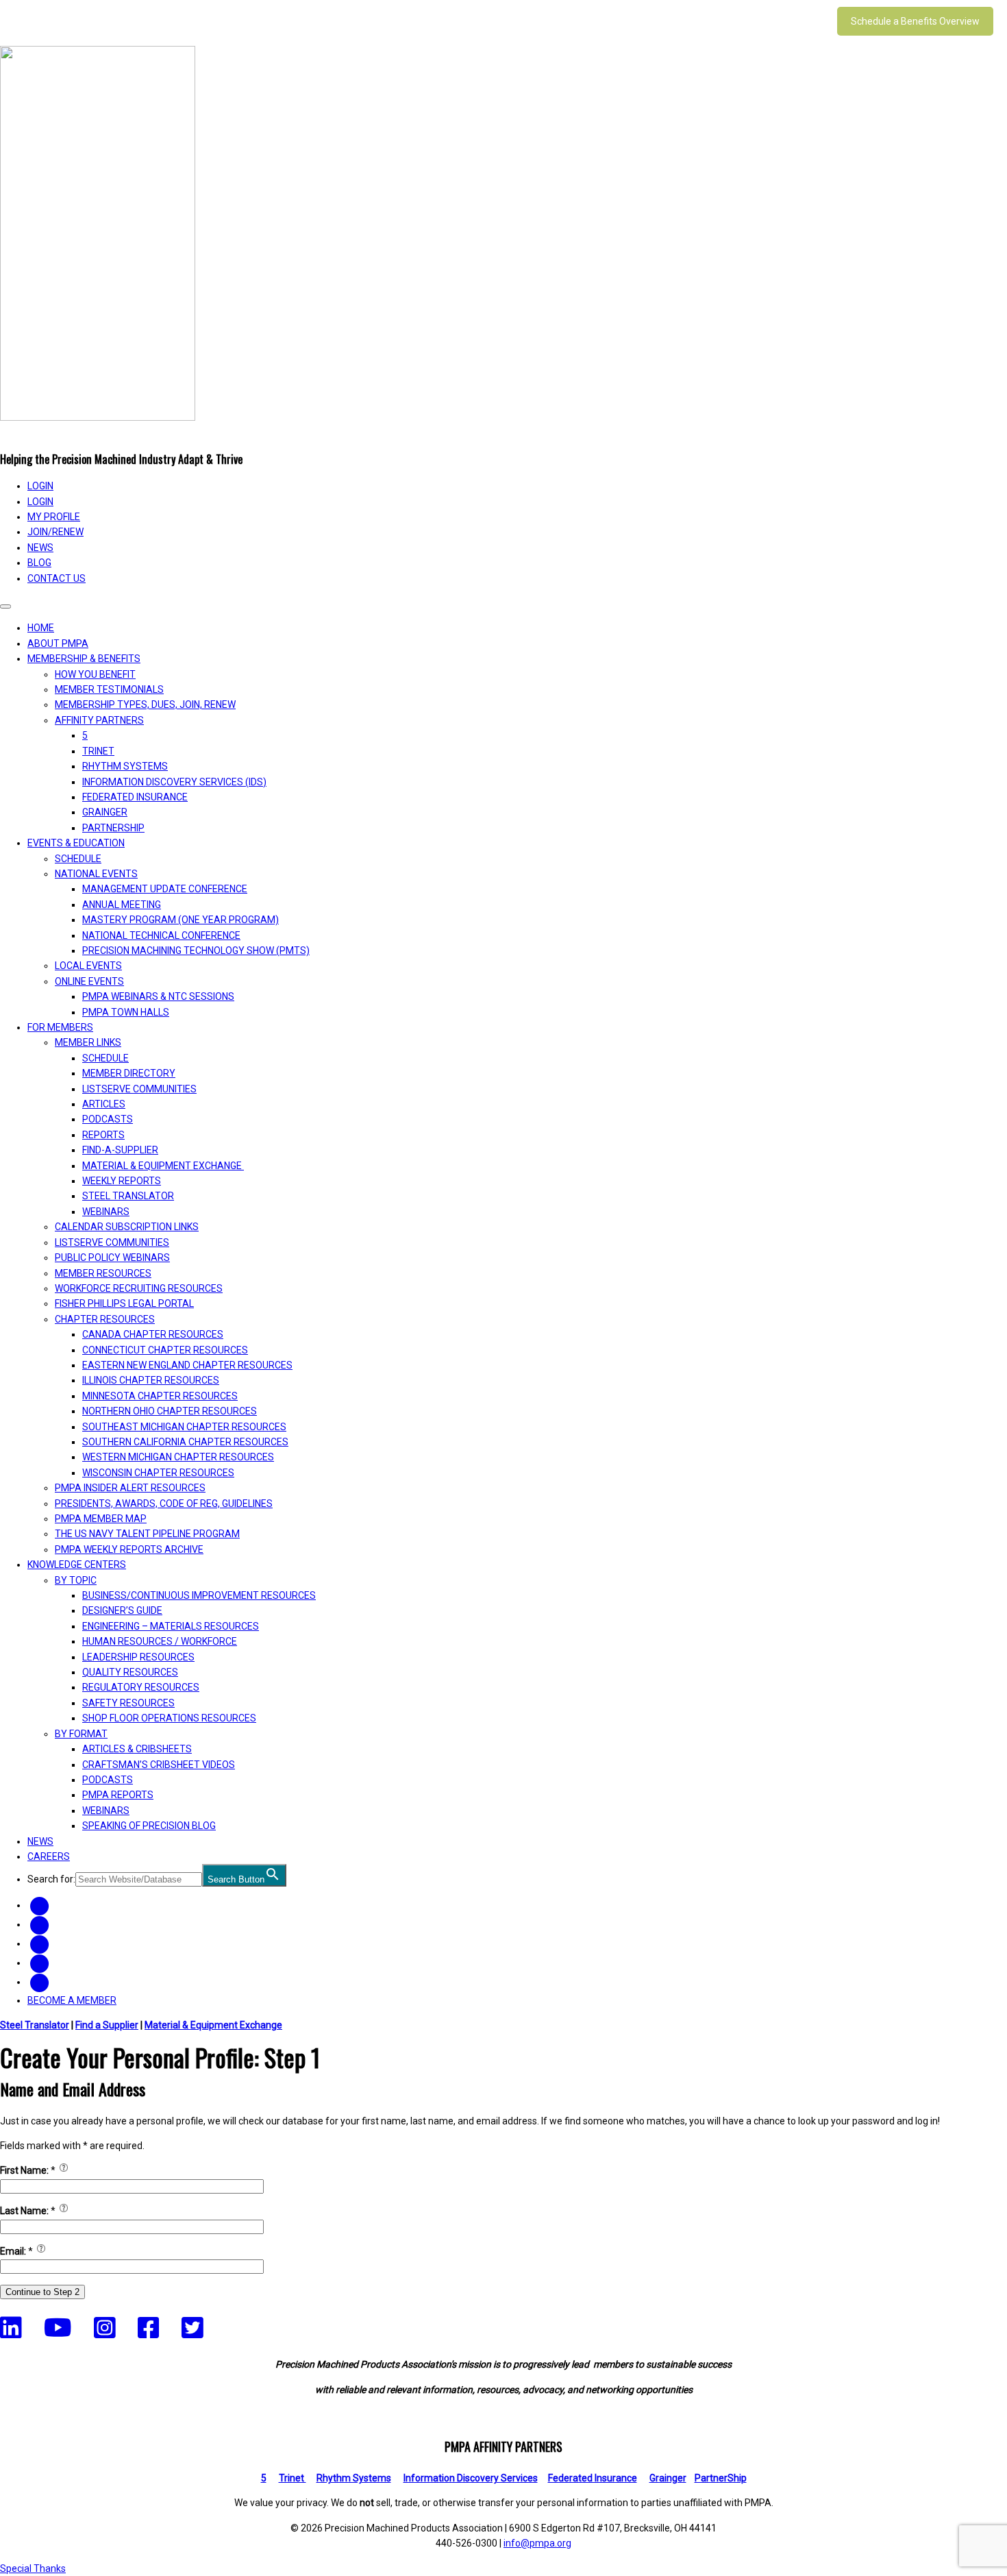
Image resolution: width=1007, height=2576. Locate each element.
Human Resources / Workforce (160, 1641)
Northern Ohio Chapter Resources (170, 1411)
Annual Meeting (122, 905)
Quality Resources (130, 1672)
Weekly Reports (122, 1181)
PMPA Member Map (101, 1519)
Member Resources (103, 1273)
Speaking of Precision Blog (149, 1826)
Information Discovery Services (471, 2478)
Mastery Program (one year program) (181, 920)
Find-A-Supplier (120, 1150)
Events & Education (76, 843)
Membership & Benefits (84, 659)
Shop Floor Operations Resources (169, 1718)
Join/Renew (55, 532)
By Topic (76, 1580)
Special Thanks (33, 2568)
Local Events (88, 966)
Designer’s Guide (122, 1610)
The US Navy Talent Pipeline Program (147, 1534)
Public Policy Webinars (112, 1258)
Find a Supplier (107, 2025)
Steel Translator (128, 1196)
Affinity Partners (99, 720)
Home (41, 628)
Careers (49, 1856)
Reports (103, 1135)
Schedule (78, 859)
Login (40, 502)
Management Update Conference (165, 889)
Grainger (105, 812)
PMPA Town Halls (126, 1012)
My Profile (54, 517)
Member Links (88, 1042)
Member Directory (129, 1073)
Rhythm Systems (125, 766)
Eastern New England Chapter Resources (187, 1365)
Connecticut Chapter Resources (165, 1350)
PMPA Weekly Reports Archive (129, 1549)
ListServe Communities (139, 1089)
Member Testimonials (109, 689)
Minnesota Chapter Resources (160, 1396)
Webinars (106, 1212)
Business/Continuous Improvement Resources (199, 1595)
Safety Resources (128, 1703)
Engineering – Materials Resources (171, 1626)
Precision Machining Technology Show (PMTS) (196, 950)
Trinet (293, 2478)
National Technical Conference (161, 935)
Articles (104, 1104)
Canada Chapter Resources (153, 1334)
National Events (96, 874)
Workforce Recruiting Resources (139, 1288)
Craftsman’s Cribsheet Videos (159, 1765)
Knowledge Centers (77, 1565)
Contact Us (57, 578)
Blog (39, 563)
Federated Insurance (135, 797)
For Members (60, 1027)
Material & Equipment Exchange (163, 1166)
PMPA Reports (118, 1795)
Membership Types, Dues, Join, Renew (145, 704)
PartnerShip (113, 828)
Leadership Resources (138, 1657)
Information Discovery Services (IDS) (174, 782)
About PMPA (58, 643)
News (40, 548)
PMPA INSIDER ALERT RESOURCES (130, 1488)
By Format (81, 1734)
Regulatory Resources (141, 1687)
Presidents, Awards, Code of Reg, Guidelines (164, 1504)
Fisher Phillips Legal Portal (124, 1303)
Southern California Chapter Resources (185, 1442)
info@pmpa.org (537, 2543)
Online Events (89, 981)
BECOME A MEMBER (72, 2000)
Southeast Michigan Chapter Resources (184, 1427)
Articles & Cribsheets (137, 1749)
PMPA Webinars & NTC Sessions (158, 996)
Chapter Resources (105, 1319)
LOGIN (40, 486)
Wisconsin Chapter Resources (158, 1473)
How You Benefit (95, 674)
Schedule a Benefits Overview (915, 21)
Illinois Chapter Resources (151, 1380)
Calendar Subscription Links (127, 1227)
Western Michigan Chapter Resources (178, 1457)
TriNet (98, 751)
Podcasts (108, 1119)
